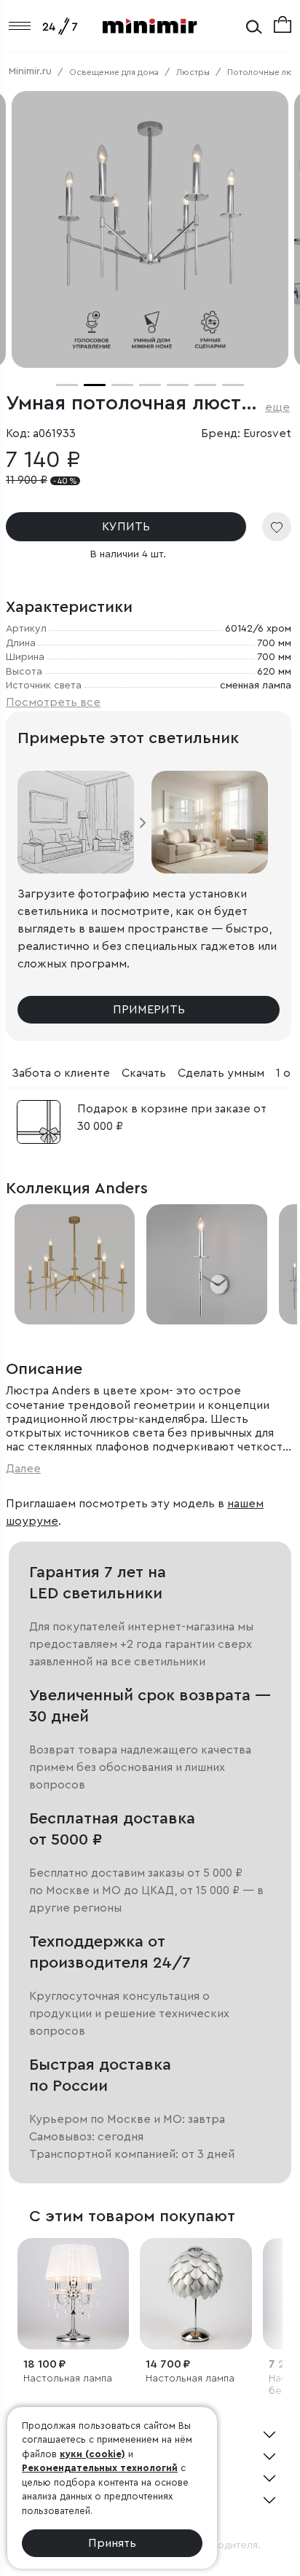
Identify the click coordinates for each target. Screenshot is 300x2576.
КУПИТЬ (126, 527)
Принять (112, 2543)
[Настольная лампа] (73, 2294)
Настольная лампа (68, 2379)
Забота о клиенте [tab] (61, 1073)
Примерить (149, 1010)
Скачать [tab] (144, 1073)
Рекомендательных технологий (100, 2468)
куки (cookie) (92, 2454)
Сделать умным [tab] (221, 1073)
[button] (67, 385)
